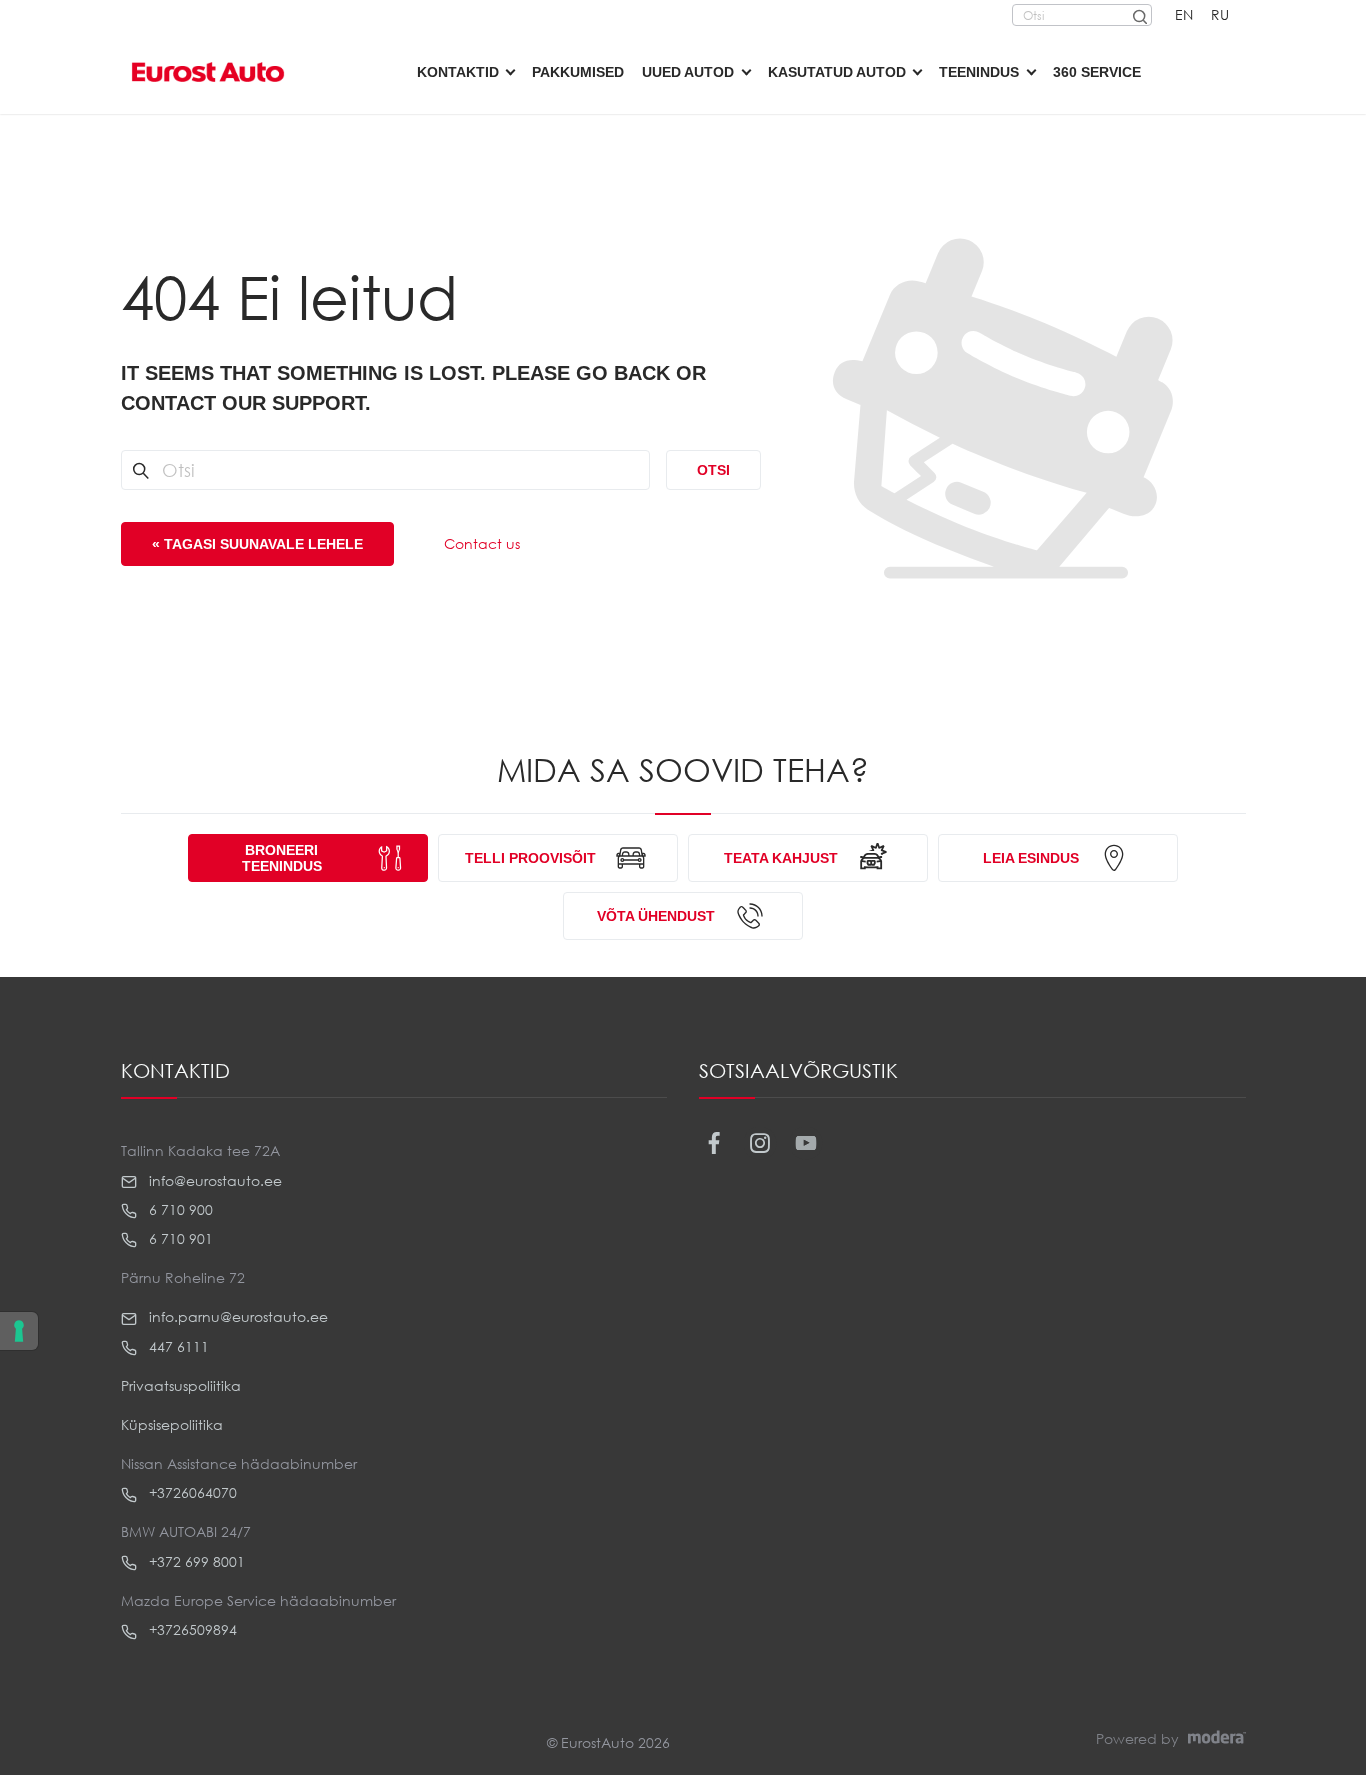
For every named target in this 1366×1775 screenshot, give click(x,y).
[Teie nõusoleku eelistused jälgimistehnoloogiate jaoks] (19, 1331)
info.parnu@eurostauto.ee (236, 1316)
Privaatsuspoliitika (181, 1385)
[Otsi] (1139, 15)
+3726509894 (191, 1629)
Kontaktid (458, 72)
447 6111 (177, 1346)
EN (1184, 14)
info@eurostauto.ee (213, 1180)
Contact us (482, 543)
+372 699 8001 (195, 1561)
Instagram (760, 1143)
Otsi (713, 470)
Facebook (714, 1143)
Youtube (806, 1143)
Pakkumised (578, 72)
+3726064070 (191, 1492)
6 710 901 (179, 1238)
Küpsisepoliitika (172, 1424)
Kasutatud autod (837, 72)
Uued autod (688, 72)
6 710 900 (179, 1209)
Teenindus (979, 72)
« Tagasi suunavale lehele (257, 544)
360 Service (1097, 72)
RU (1220, 14)
